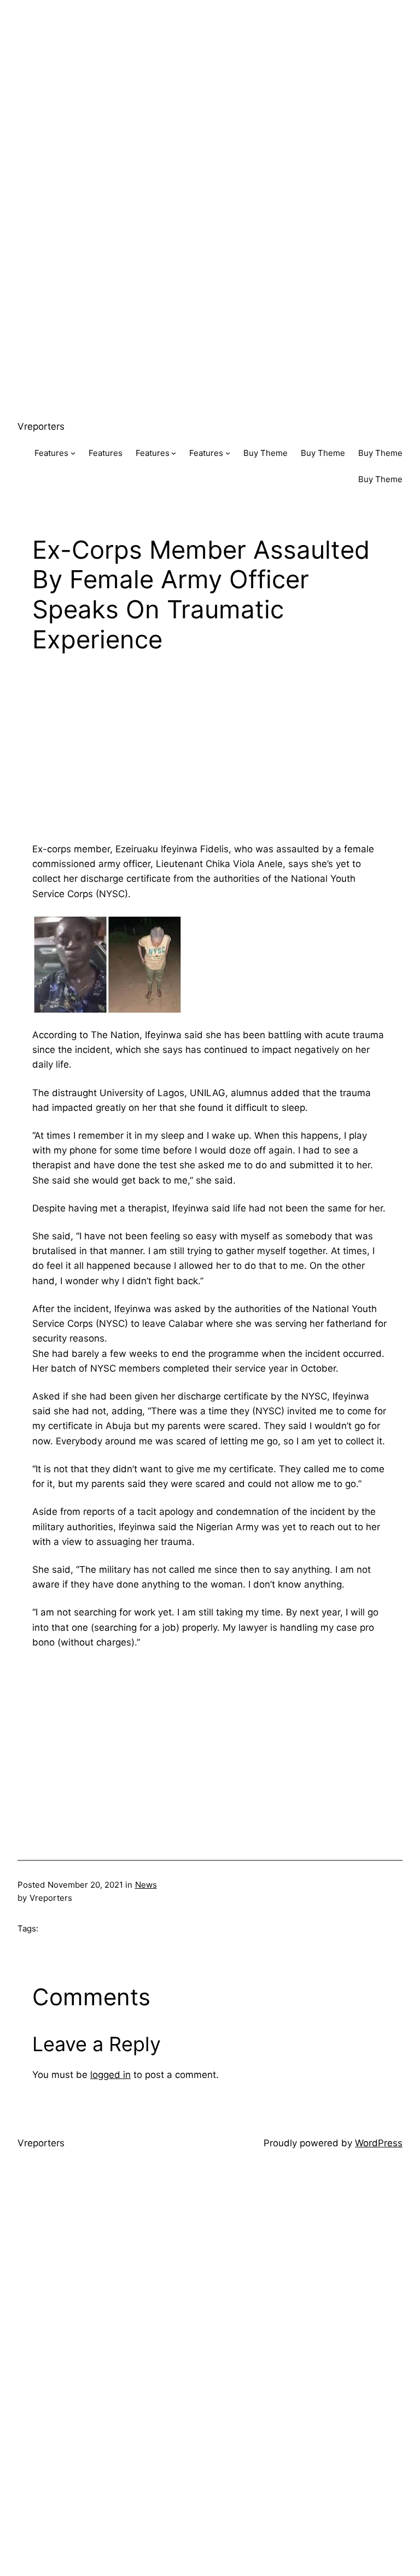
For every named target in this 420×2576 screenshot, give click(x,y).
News (146, 1885)
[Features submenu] (73, 453)
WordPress (379, 2143)
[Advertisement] (210, 77)
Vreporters (41, 426)
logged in (110, 2075)
